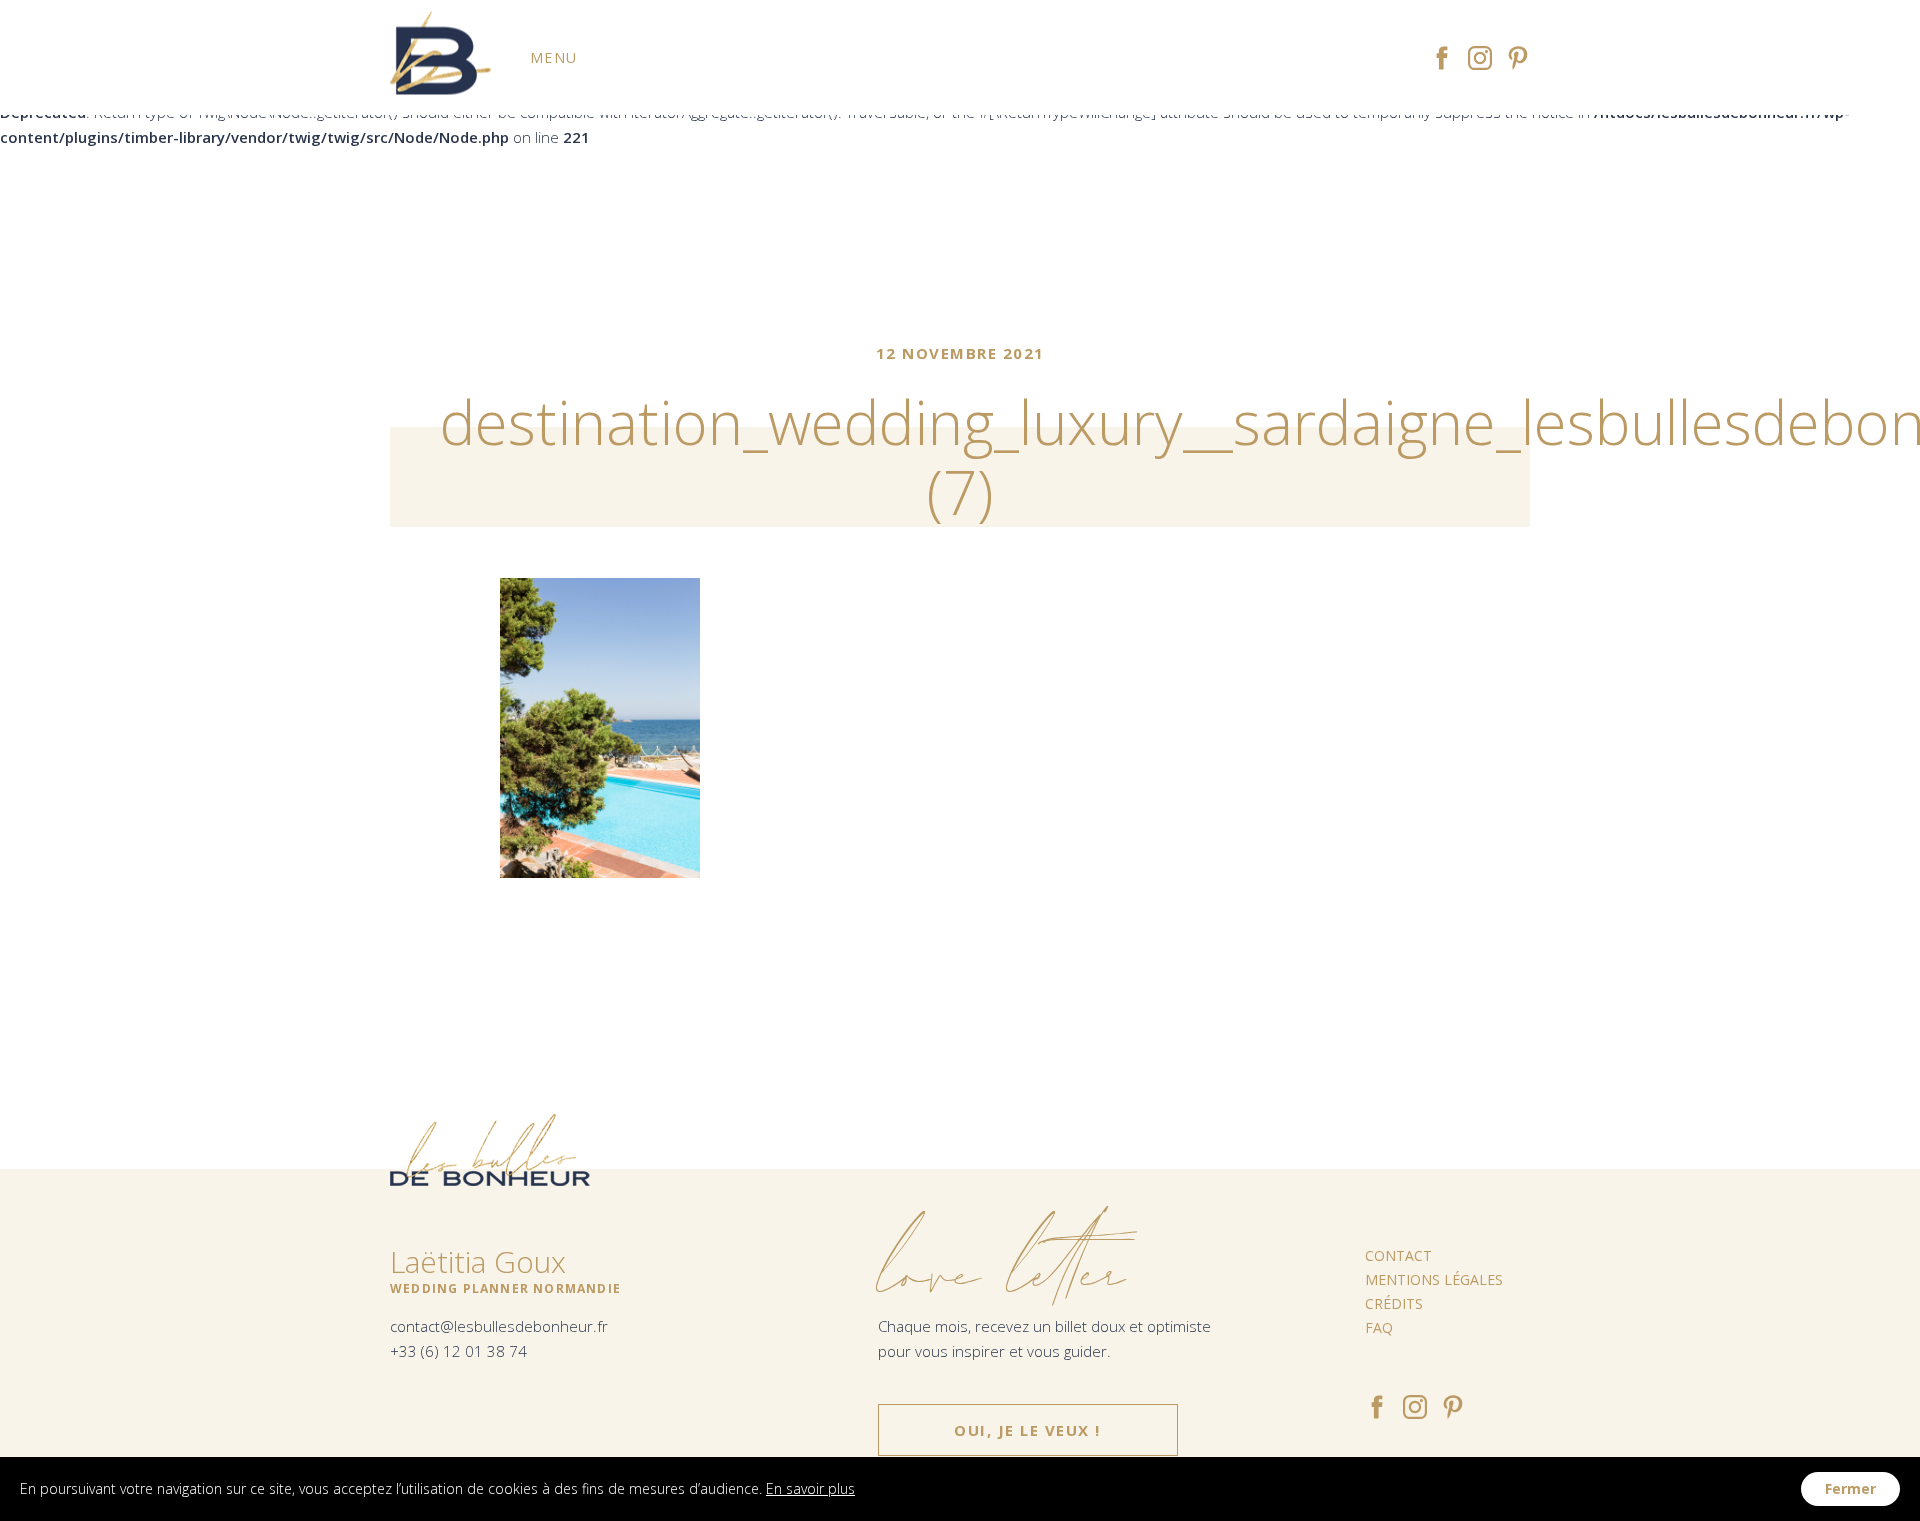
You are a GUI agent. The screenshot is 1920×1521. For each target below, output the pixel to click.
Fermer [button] (1850, 1488)
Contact (1398, 1255)
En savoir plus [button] (810, 1488)
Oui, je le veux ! (1027, 1430)
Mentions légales (1434, 1279)
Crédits (1394, 1303)
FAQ (1379, 1327)
